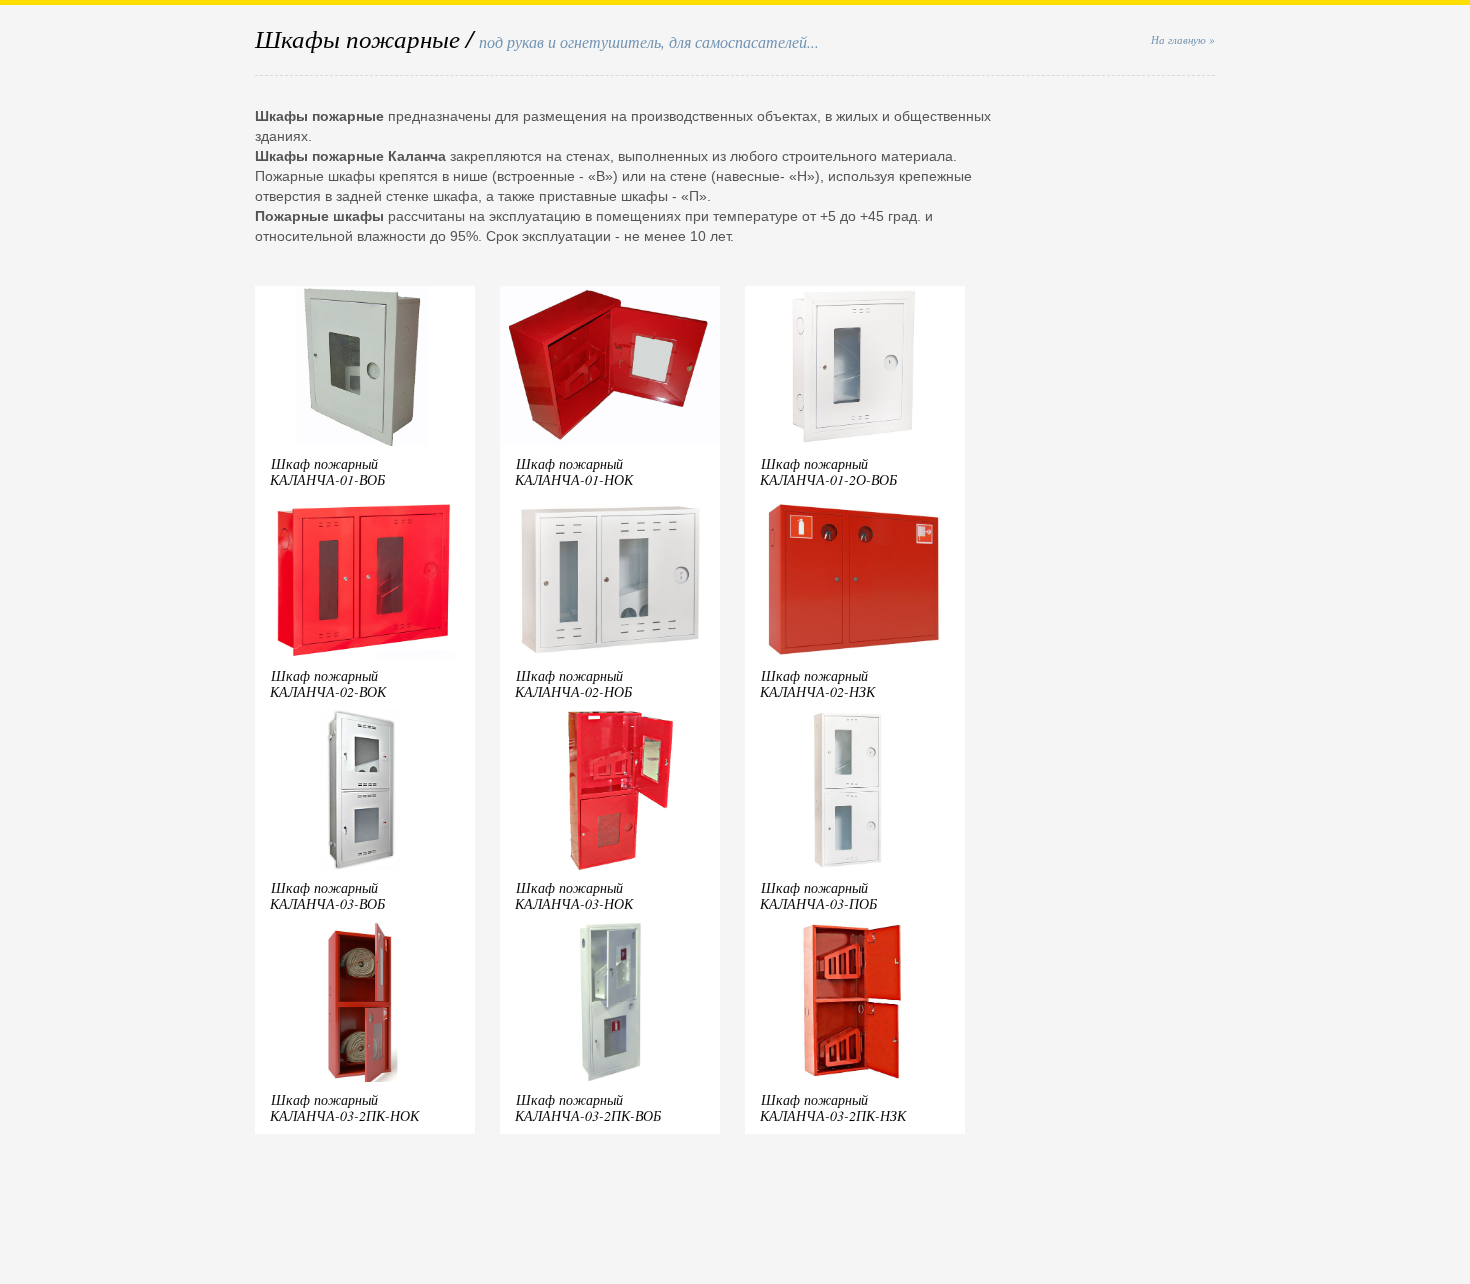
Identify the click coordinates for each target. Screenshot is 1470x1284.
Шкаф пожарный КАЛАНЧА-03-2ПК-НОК (344, 1107)
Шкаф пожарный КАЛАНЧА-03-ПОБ (818, 895)
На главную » (1183, 39)
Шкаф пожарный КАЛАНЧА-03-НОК (574, 895)
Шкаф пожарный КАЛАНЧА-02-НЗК (817, 683)
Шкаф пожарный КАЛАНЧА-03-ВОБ (327, 895)
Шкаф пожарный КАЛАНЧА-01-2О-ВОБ (828, 471)
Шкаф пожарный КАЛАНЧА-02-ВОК (328, 683)
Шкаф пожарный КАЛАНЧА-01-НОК (574, 471)
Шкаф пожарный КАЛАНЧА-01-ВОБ (327, 471)
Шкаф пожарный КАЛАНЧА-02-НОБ (573, 683)
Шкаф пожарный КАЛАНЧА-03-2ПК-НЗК (833, 1107)
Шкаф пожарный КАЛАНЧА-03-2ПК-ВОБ (588, 1107)
